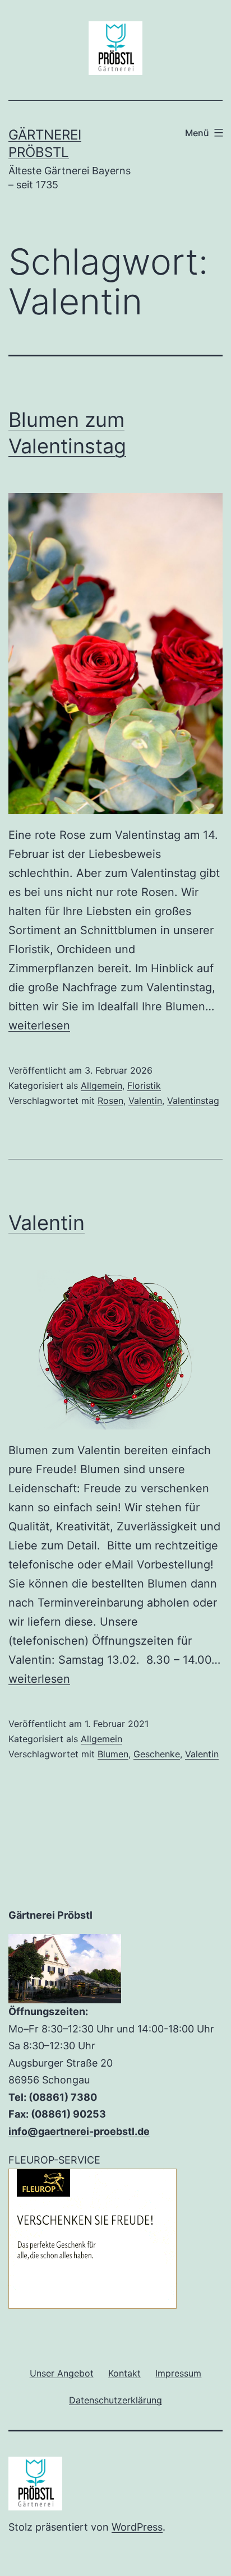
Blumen (113, 1754)
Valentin (145, 1101)
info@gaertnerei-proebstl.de (79, 2131)
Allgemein (101, 1085)
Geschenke (157, 1754)
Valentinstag (193, 1101)
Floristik (144, 1085)
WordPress (137, 2527)
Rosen (110, 1101)
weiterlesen (39, 1025)
